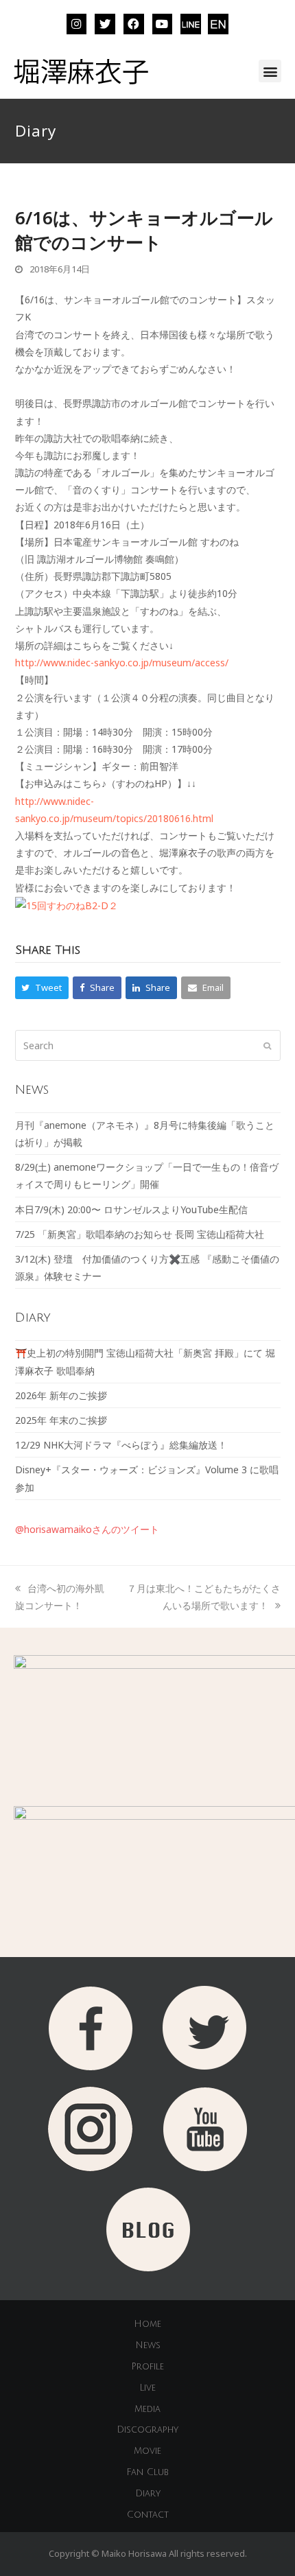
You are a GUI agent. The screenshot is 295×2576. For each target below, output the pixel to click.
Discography (147, 2430)
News (148, 2345)
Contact (148, 2515)
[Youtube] (163, 24)
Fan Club (147, 2472)
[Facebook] (134, 24)
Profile (147, 2367)
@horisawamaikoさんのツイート (87, 1529)
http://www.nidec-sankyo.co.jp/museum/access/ (122, 663)
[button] (270, 71)
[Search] (148, 1045)
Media (147, 2409)
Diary (148, 2494)
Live (147, 2388)
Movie (147, 2451)
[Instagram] (77, 24)
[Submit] (267, 1045)
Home (147, 2324)
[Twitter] (105, 24)
